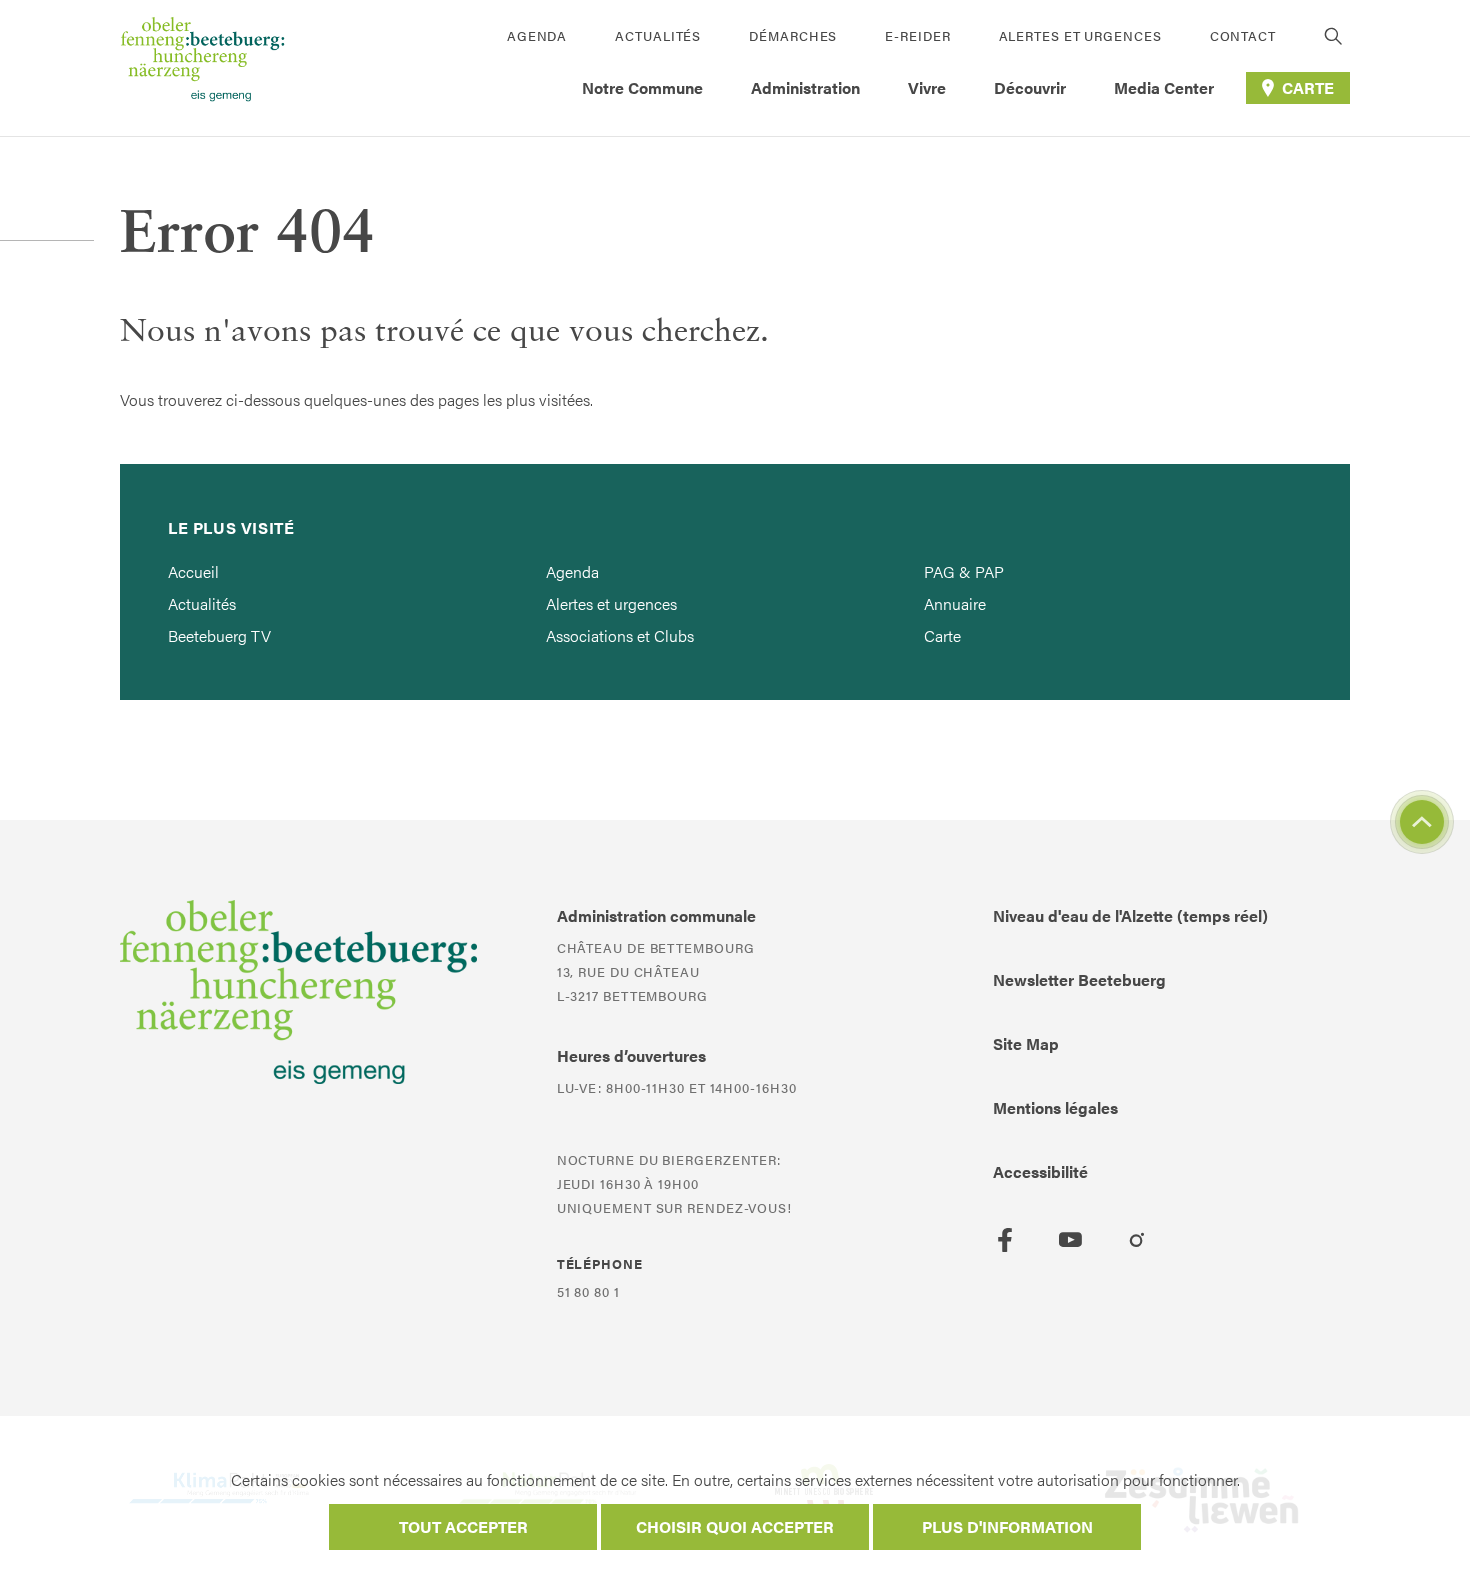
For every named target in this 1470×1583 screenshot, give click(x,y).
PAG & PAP (964, 571)
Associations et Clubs (620, 635)
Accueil (193, 571)
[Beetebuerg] (202, 68)
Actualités (658, 35)
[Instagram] (1137, 1240)
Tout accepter (463, 1526)
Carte (942, 635)
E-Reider (917, 35)
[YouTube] (1071, 1240)
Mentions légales (1055, 1107)
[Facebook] (1005, 1240)
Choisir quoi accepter (735, 1526)
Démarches (793, 35)
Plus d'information (1007, 1526)
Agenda (537, 35)
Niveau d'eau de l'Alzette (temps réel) (1130, 915)
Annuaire (955, 603)
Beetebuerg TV (219, 635)
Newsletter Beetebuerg (1079, 979)
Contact (1243, 35)
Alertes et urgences (1080, 35)
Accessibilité (1040, 1171)
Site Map (1026, 1043)
